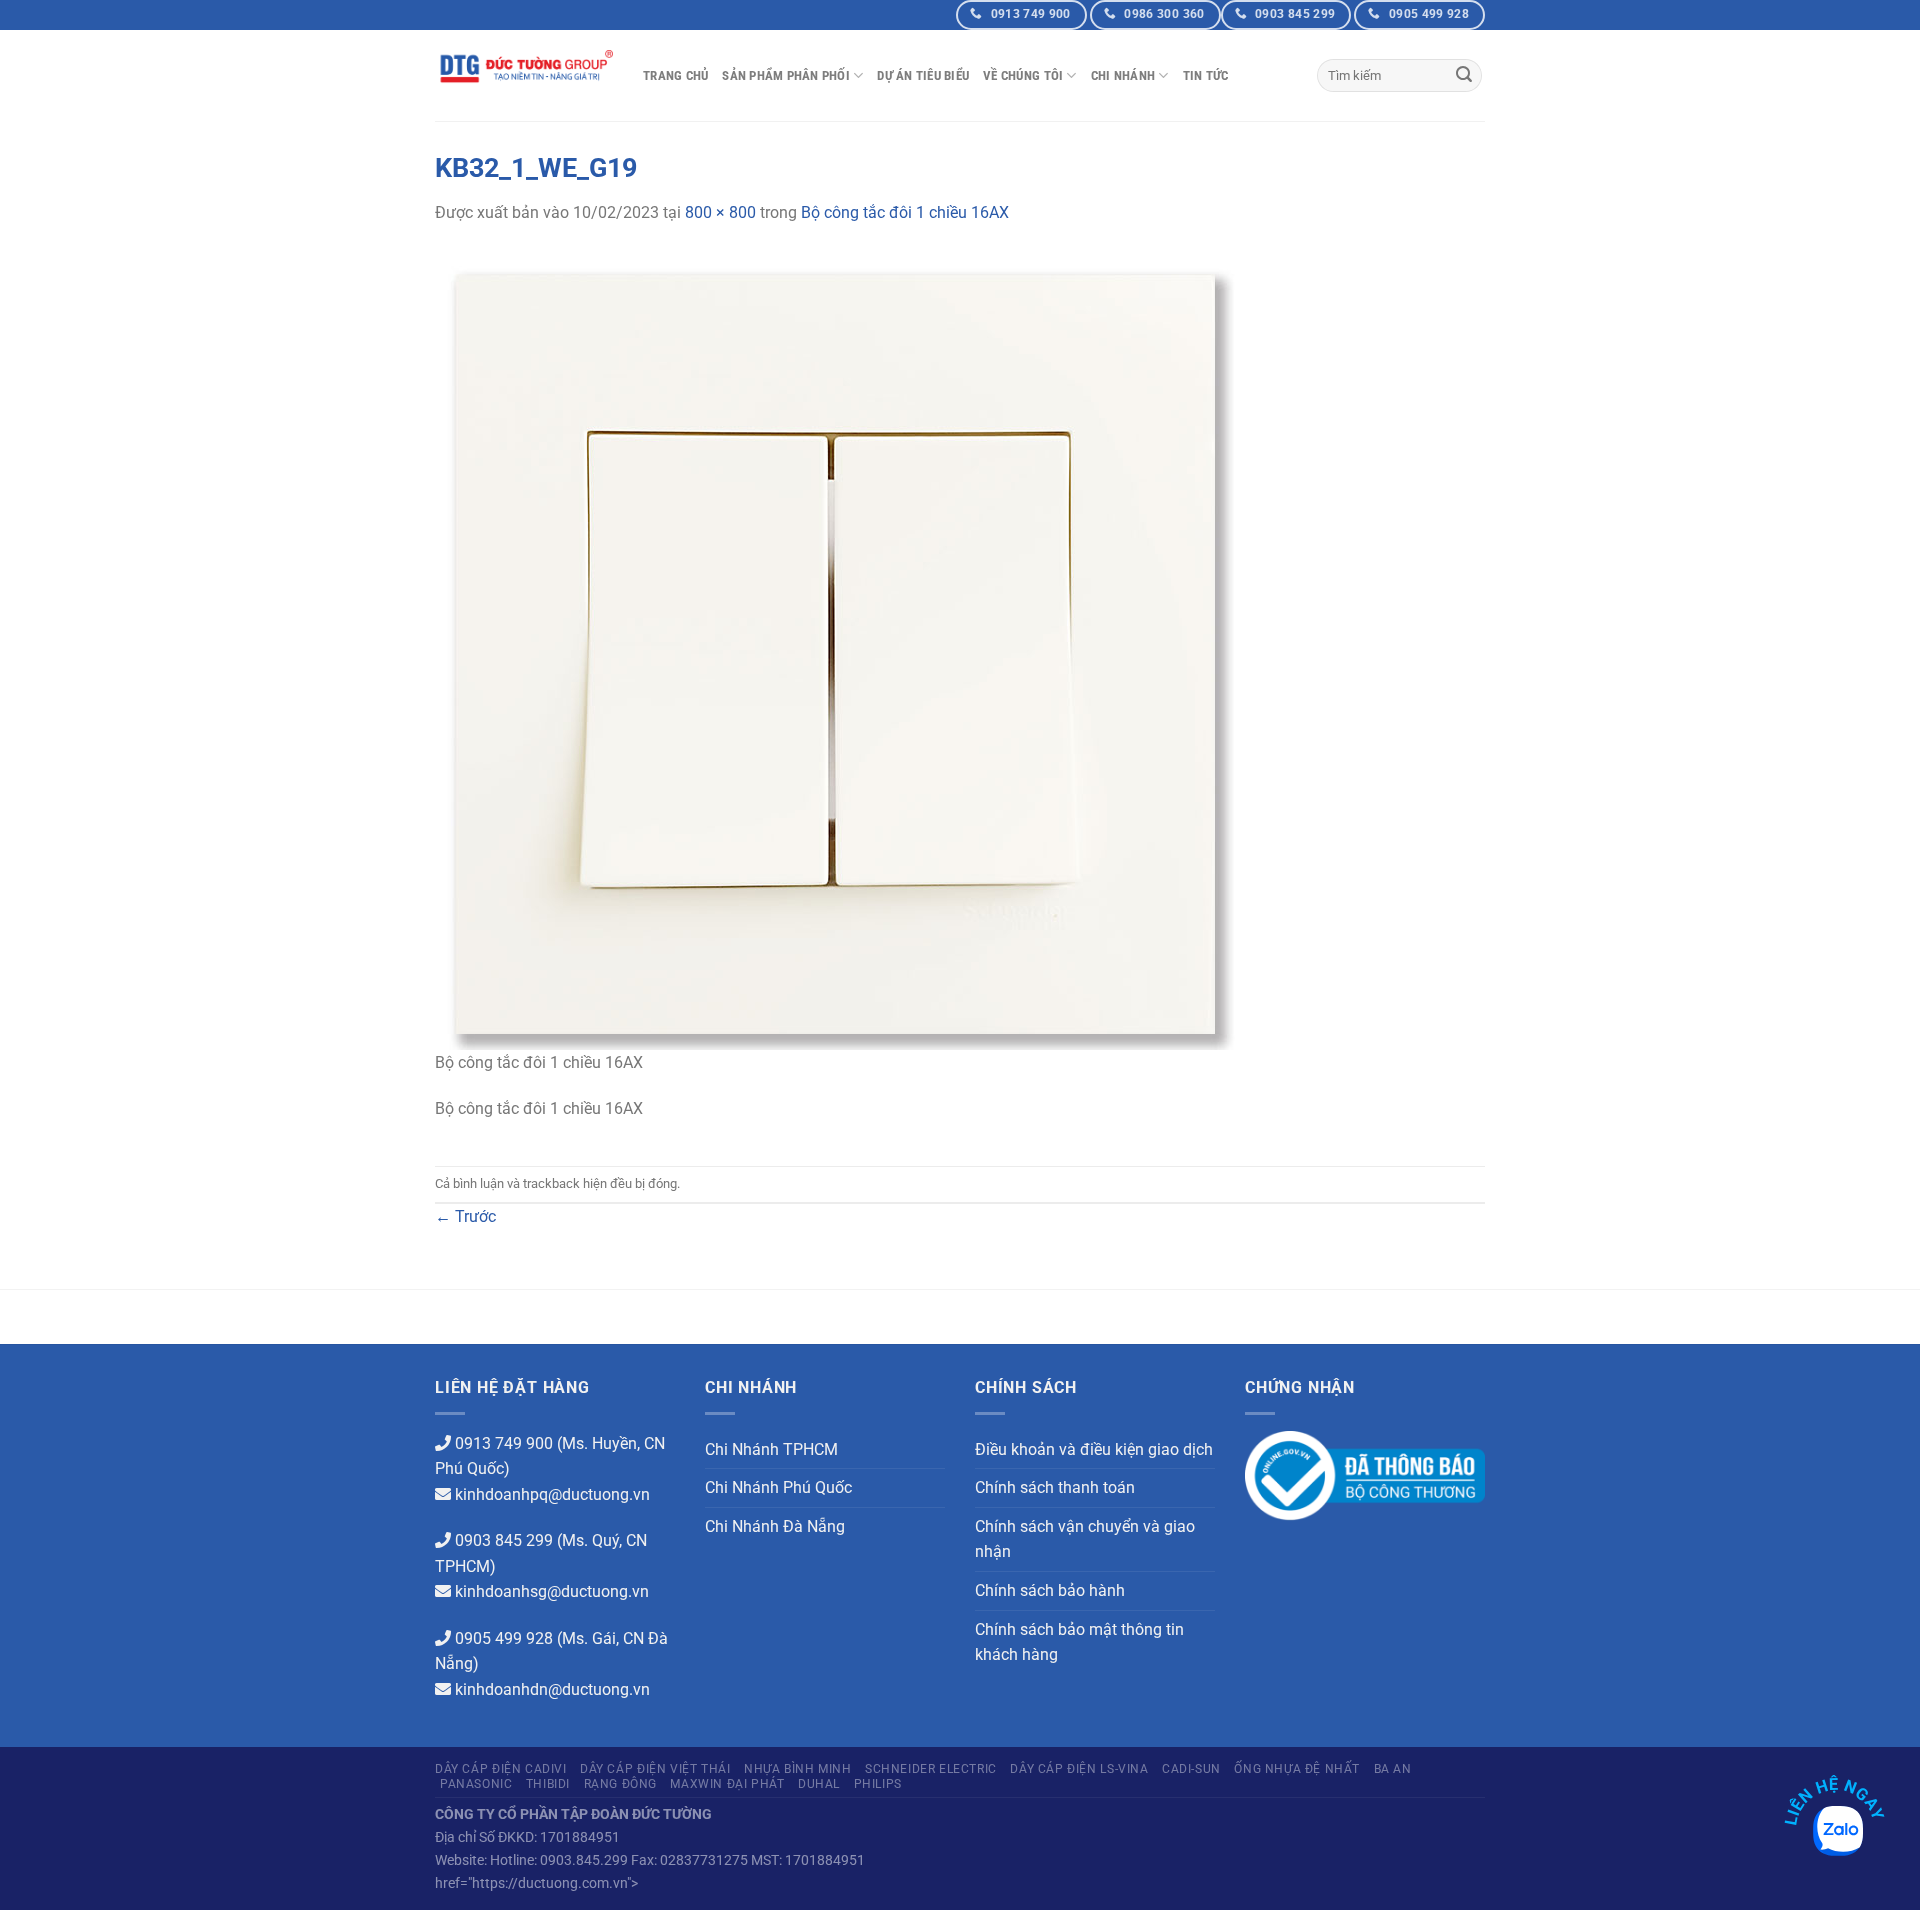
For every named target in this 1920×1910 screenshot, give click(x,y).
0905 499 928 (504, 1638)
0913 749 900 (504, 1443)
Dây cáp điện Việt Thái (655, 1769)
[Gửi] (1464, 76)
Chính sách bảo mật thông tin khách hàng (1079, 1642)
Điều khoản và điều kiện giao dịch (1094, 1449)
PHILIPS (878, 1784)
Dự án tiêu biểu (923, 75)
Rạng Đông (621, 1784)
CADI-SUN (1191, 1769)
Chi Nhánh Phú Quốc (778, 1487)
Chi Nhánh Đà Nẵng (775, 1526)
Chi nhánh (1123, 75)
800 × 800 (720, 212)
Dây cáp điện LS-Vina (1079, 1769)
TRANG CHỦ (675, 75)
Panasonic (476, 1784)
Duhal (819, 1784)
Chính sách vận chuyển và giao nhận (1085, 1539)
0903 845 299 (504, 1540)
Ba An (1393, 1769)
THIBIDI (548, 1784)
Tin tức (1206, 75)
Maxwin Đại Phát (727, 1784)
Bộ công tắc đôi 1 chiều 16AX (905, 212)
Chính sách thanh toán (1055, 1487)
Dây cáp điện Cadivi (501, 1769)
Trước (465, 1216)
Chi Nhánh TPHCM (771, 1449)
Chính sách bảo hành (1050, 1590)
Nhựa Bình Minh (798, 1769)
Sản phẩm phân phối (786, 75)
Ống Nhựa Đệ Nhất (1297, 1769)
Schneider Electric (931, 1769)
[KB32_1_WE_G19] (835, 648)
